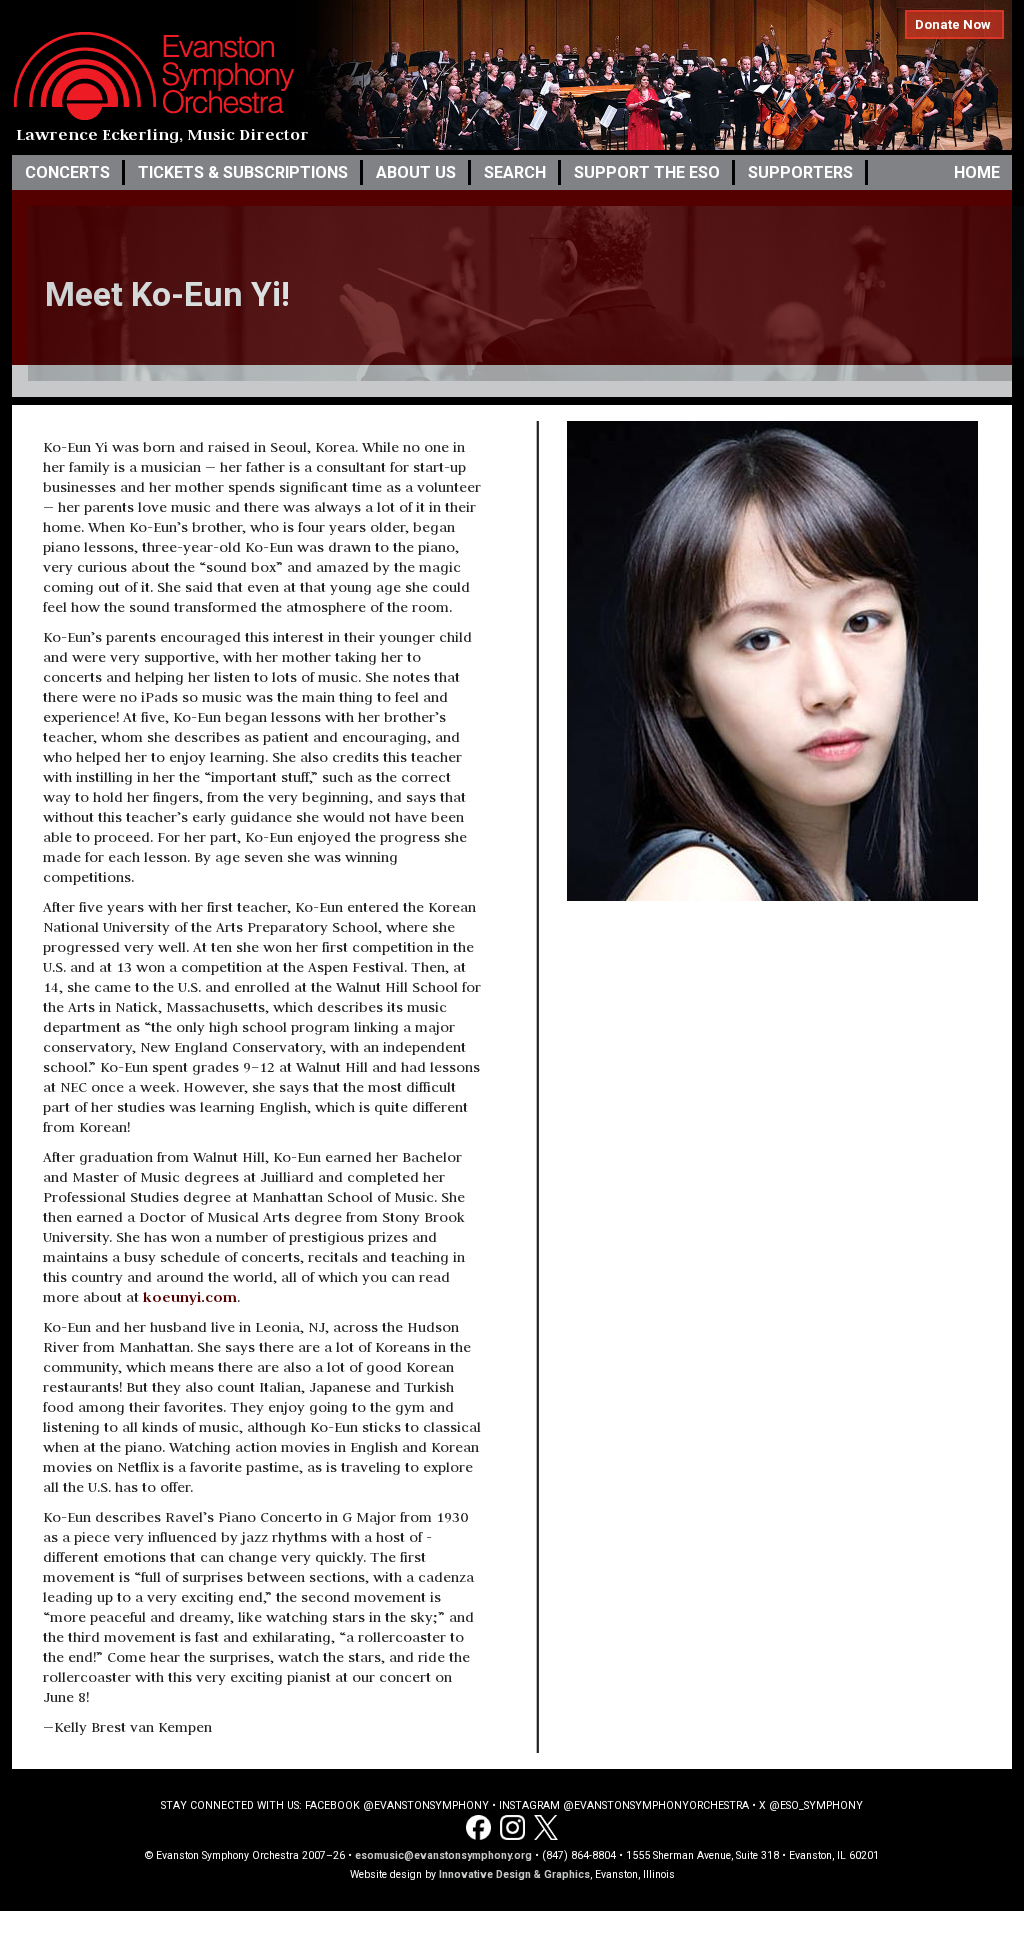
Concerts (67, 172)
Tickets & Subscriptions (243, 172)
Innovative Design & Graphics (514, 1874)
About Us (416, 172)
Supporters (800, 172)
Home (977, 172)
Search (515, 172)
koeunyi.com (190, 1296)
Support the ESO (647, 172)
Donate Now (953, 24)
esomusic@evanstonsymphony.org (443, 1855)
